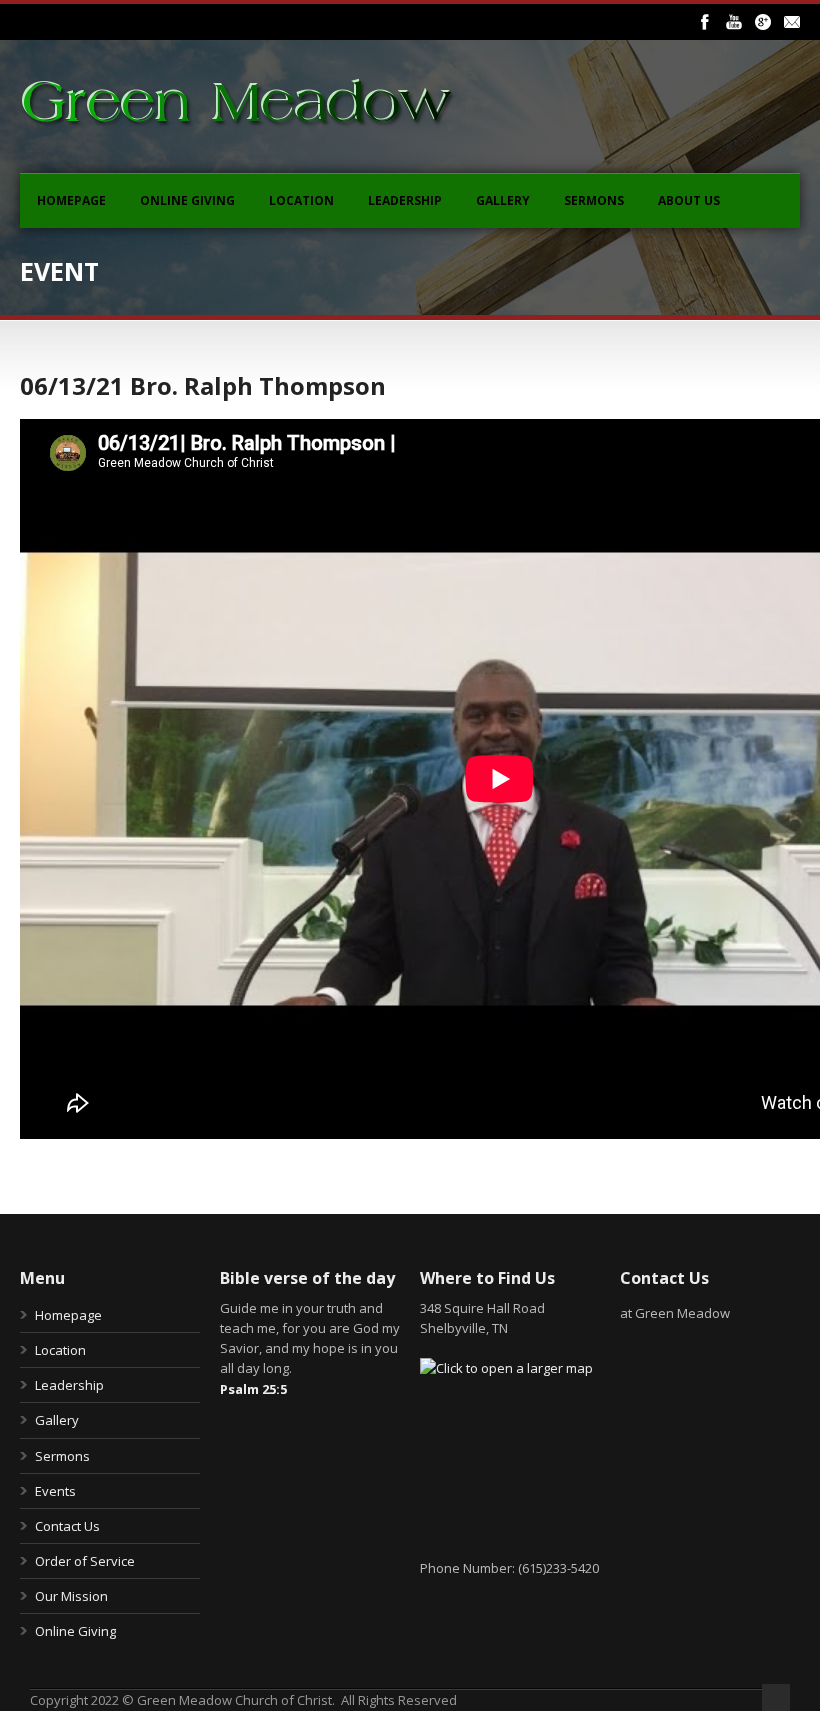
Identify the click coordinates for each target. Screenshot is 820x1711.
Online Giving (187, 200)
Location (301, 200)
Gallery (503, 200)
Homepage (71, 200)
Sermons (594, 200)
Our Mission (71, 1596)
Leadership (405, 200)
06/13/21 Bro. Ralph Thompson (203, 385)
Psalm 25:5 (253, 1389)
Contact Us (67, 1526)
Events (55, 1491)
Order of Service (85, 1561)
